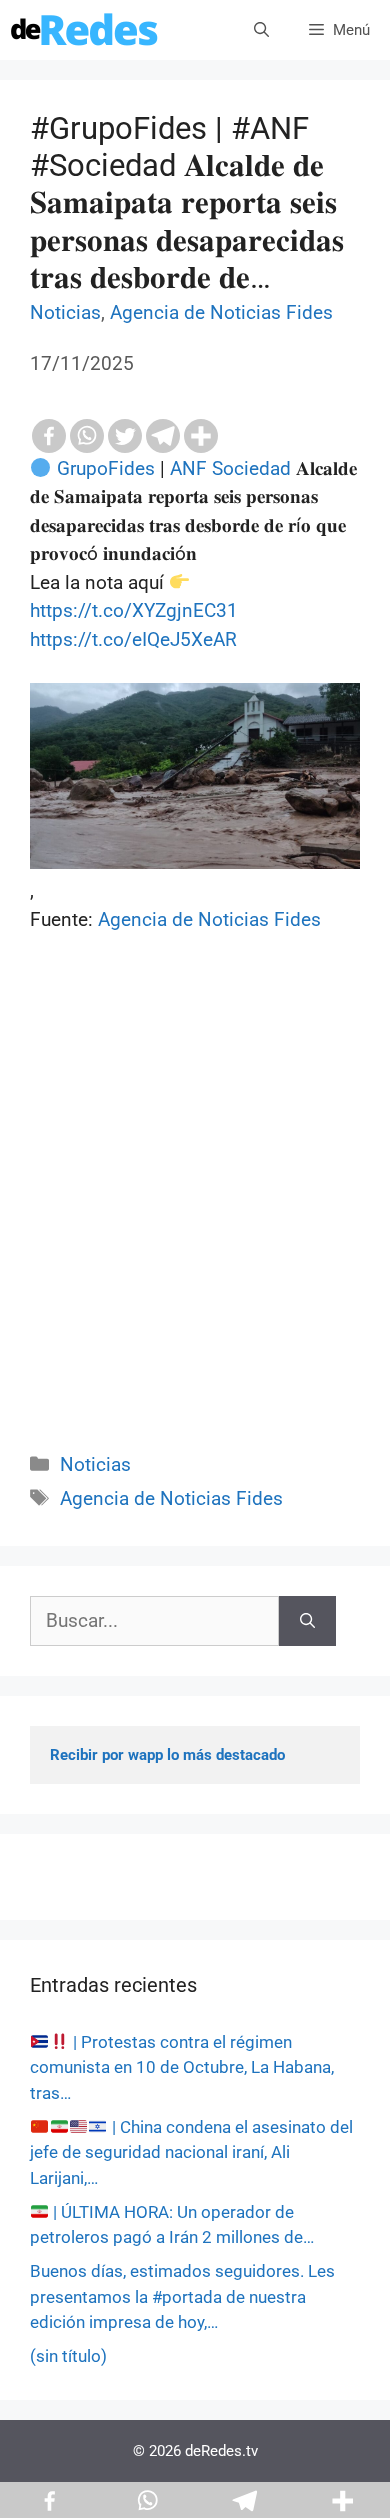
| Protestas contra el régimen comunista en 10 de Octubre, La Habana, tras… (182, 2067)
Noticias (65, 312)
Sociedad (251, 468)
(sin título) (68, 2356)
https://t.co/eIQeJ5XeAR (133, 639)
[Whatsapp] (87, 436)
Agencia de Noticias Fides (221, 312)
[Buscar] (307, 1621)
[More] (201, 436)
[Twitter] (125, 436)
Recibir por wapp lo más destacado (167, 1755)
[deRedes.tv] (85, 30)
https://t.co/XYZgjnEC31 (134, 610)
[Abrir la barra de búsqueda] (261, 30)
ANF (188, 468)
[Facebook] (49, 436)
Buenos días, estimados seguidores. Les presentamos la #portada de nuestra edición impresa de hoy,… (182, 2296)
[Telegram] (163, 436)
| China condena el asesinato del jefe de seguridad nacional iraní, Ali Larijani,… (191, 2152)
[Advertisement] (195, 1215)
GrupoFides (106, 468)
